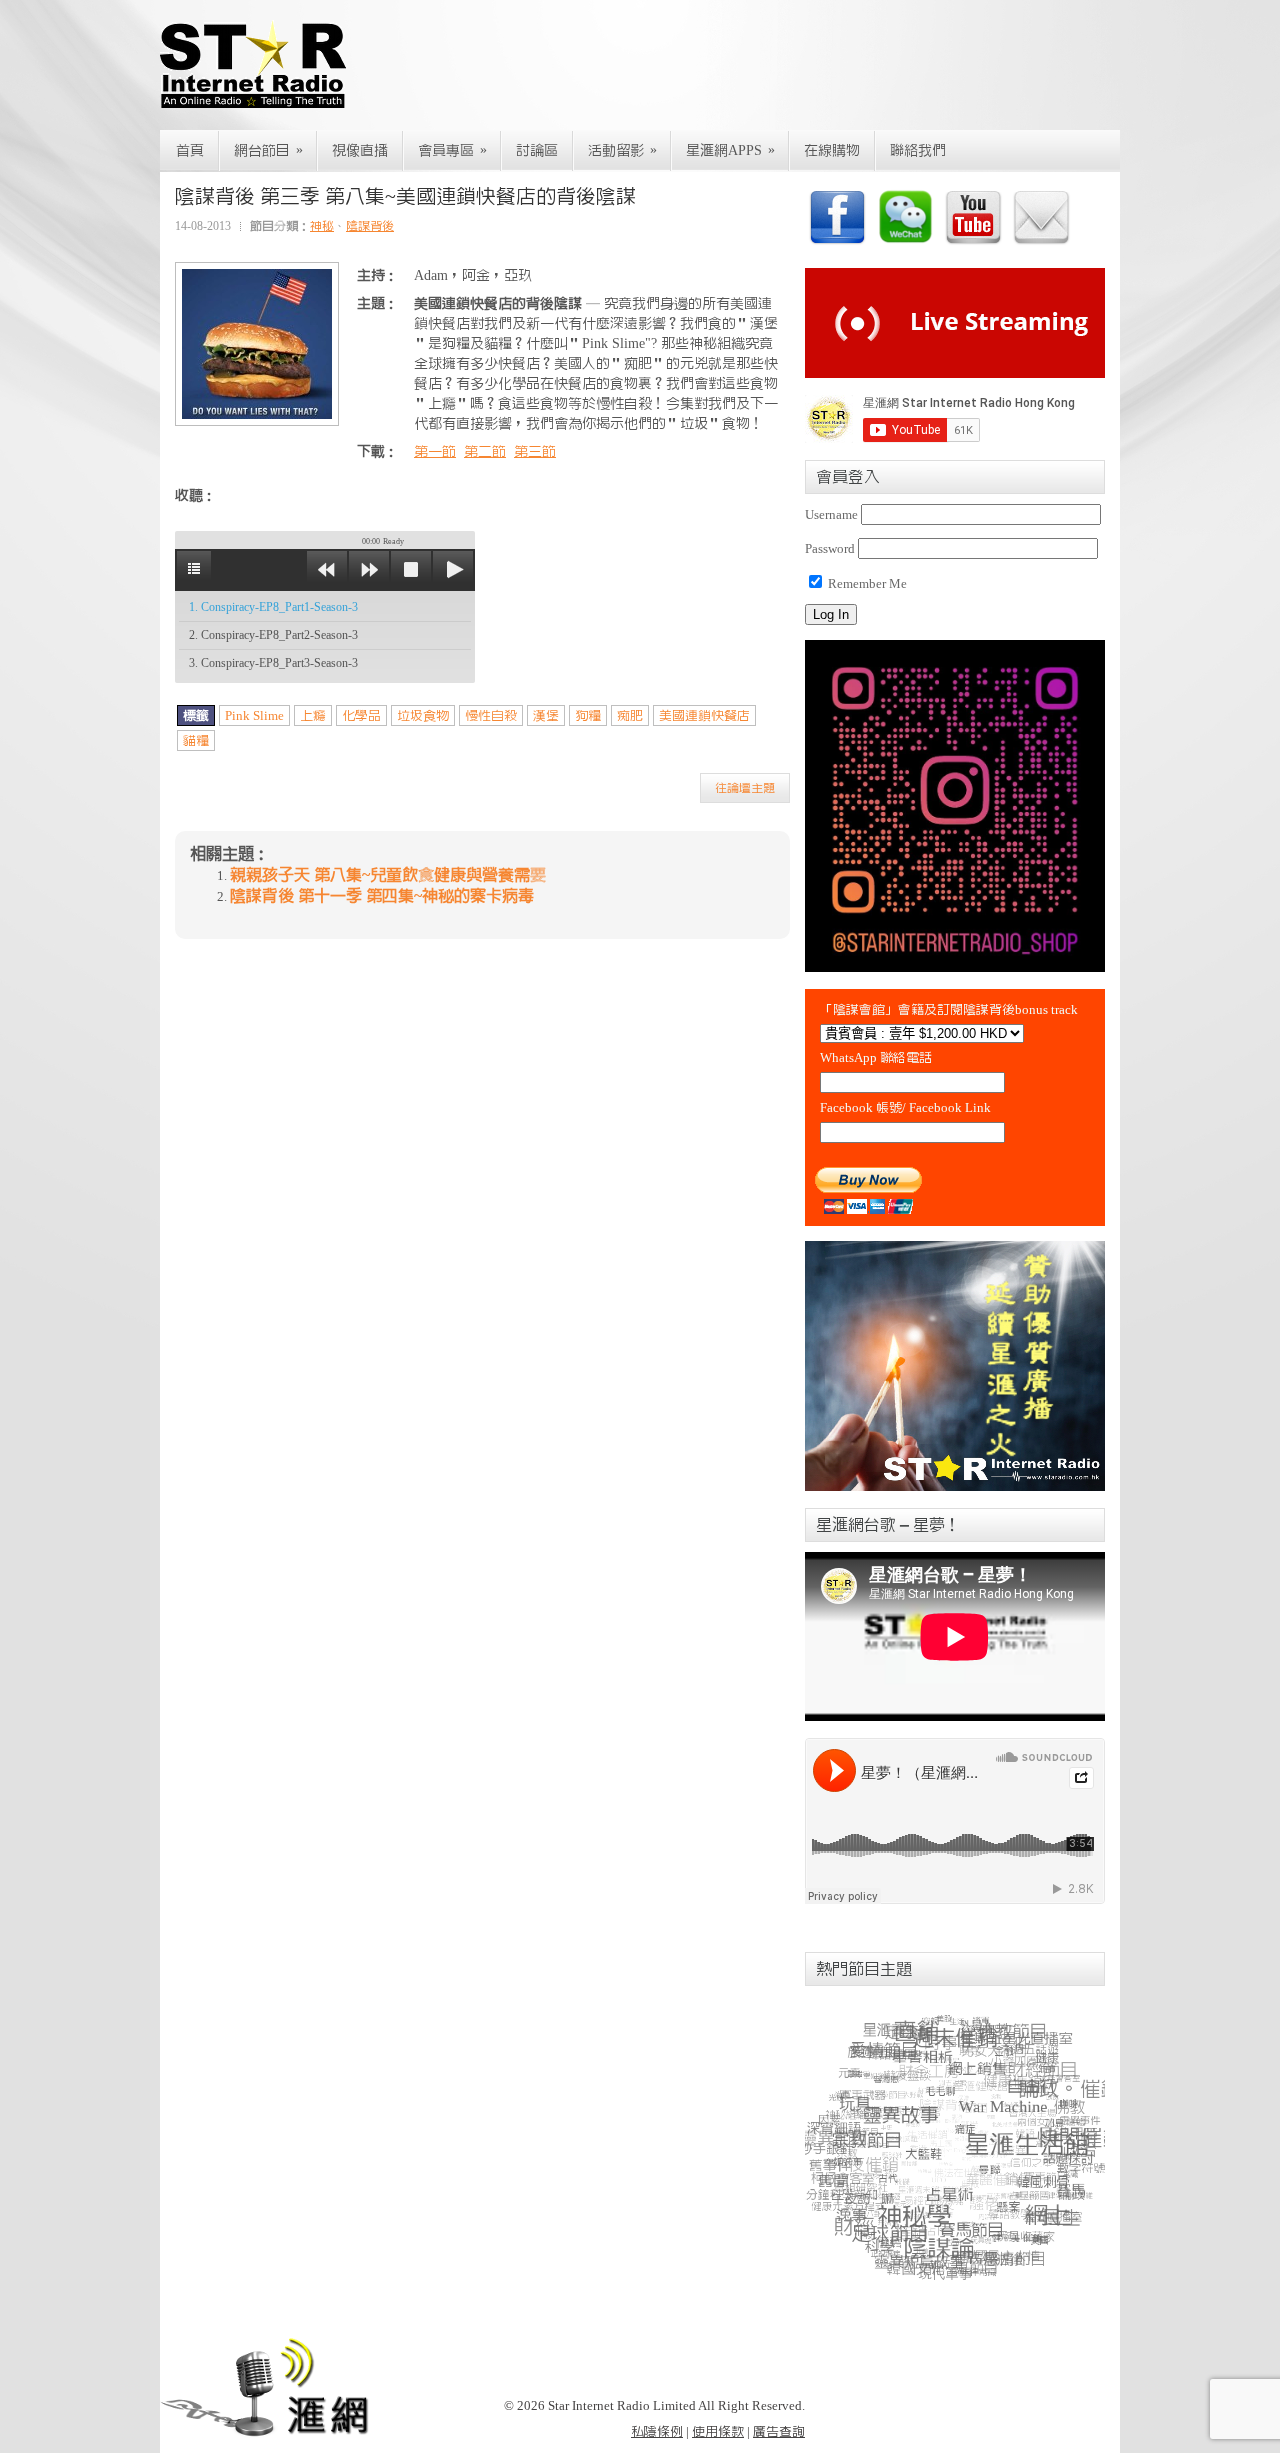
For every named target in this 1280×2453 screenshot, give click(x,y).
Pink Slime (254, 715)
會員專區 (452, 150)
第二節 (485, 452)
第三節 (535, 452)
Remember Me (866, 583)
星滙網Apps (730, 150)
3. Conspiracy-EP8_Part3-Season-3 (273, 663)
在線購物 (832, 151)
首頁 (190, 151)
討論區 (537, 151)
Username (831, 514)
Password (830, 548)
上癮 (313, 715)
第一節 (435, 452)
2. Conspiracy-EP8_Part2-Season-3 (273, 635)
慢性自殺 (491, 715)
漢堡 (546, 715)
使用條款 (718, 2431)
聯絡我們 (918, 151)
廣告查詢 (779, 2431)
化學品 (361, 715)
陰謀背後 (370, 226)
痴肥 (630, 715)
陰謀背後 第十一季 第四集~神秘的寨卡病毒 (382, 896)
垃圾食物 (423, 715)
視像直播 (360, 151)
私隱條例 (657, 2431)
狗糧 (588, 715)
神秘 (322, 226)
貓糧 (196, 740)
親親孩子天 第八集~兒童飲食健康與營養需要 (388, 875)
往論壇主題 (745, 788)
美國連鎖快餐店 (704, 715)
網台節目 (268, 150)
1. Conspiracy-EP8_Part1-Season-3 (273, 607)
